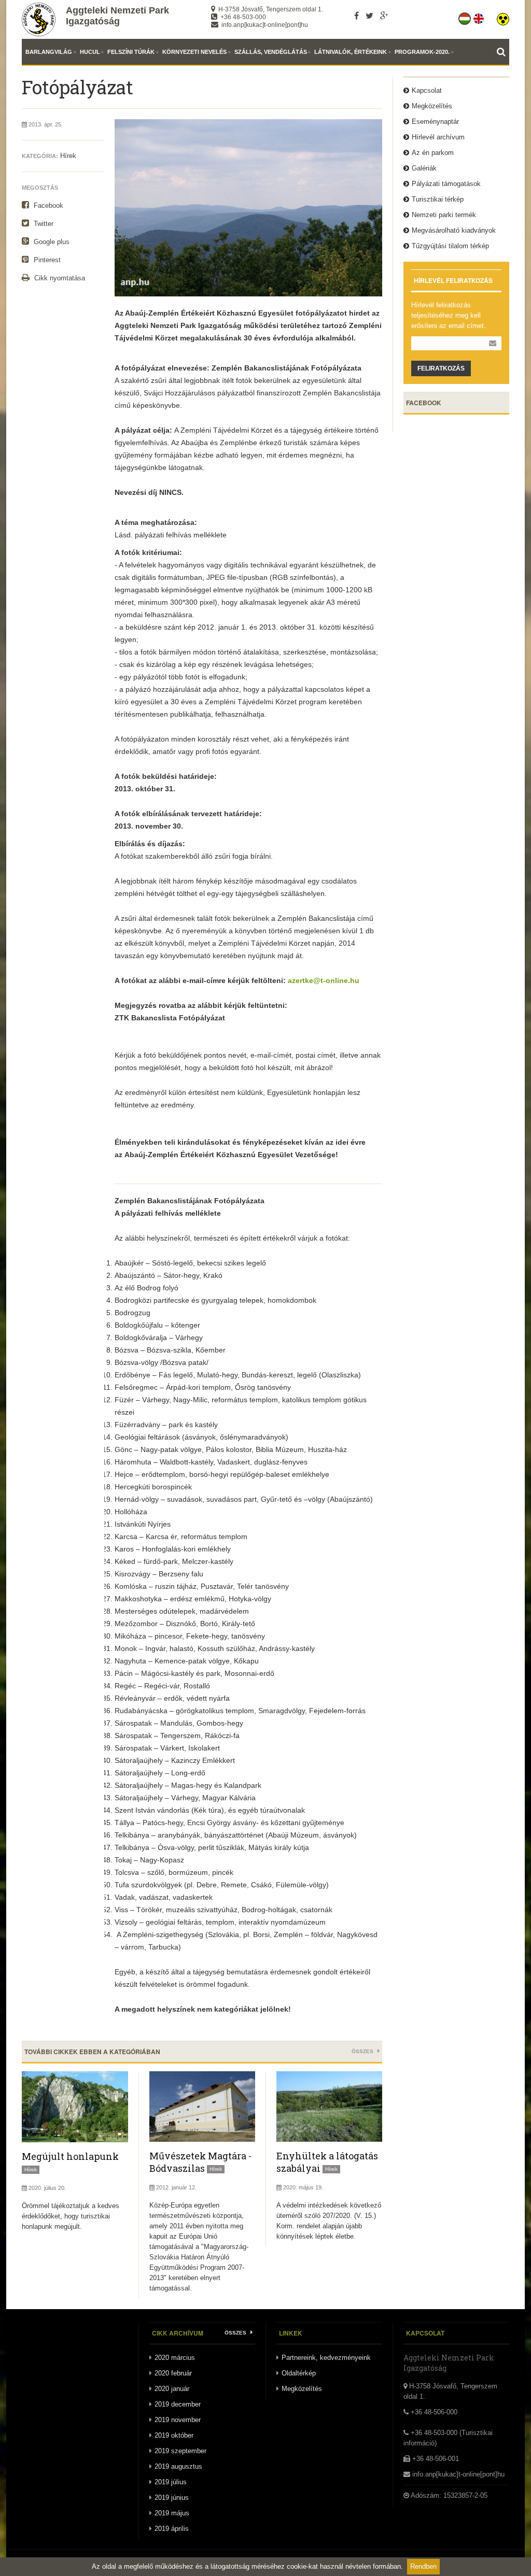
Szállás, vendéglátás (271, 52)
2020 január (172, 2389)
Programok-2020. (422, 52)
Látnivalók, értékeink (351, 52)
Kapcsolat (427, 90)
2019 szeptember (180, 2451)
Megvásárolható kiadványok (454, 230)
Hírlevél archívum (438, 137)
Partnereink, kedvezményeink (326, 2358)
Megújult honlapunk (70, 2156)
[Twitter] (369, 16)
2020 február (173, 2373)
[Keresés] (503, 52)
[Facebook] (357, 16)
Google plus (51, 242)
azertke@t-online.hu (324, 980)
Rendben (423, 2566)
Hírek (68, 156)
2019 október (174, 2435)
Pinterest (46, 260)
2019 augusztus (178, 2466)
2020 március (175, 2358)
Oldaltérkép (299, 2373)
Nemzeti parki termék (444, 215)
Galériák (424, 168)
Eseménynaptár (435, 122)
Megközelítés (432, 106)
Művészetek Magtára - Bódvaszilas (200, 2162)
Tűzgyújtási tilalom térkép (450, 246)
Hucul (90, 52)
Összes (363, 2051)
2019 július (171, 2482)
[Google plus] (384, 16)
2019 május (172, 2513)
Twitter (43, 224)
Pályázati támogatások (446, 184)
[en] (479, 17)
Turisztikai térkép (438, 199)
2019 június (172, 2497)
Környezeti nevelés (194, 52)
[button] (503, 17)
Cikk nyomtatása (59, 278)
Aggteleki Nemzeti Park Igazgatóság (117, 16)
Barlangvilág (49, 52)
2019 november (178, 2420)
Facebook (47, 205)
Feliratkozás (441, 368)
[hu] (465, 17)
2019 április (172, 2529)
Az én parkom (433, 153)
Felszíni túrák (131, 52)
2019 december (178, 2404)
